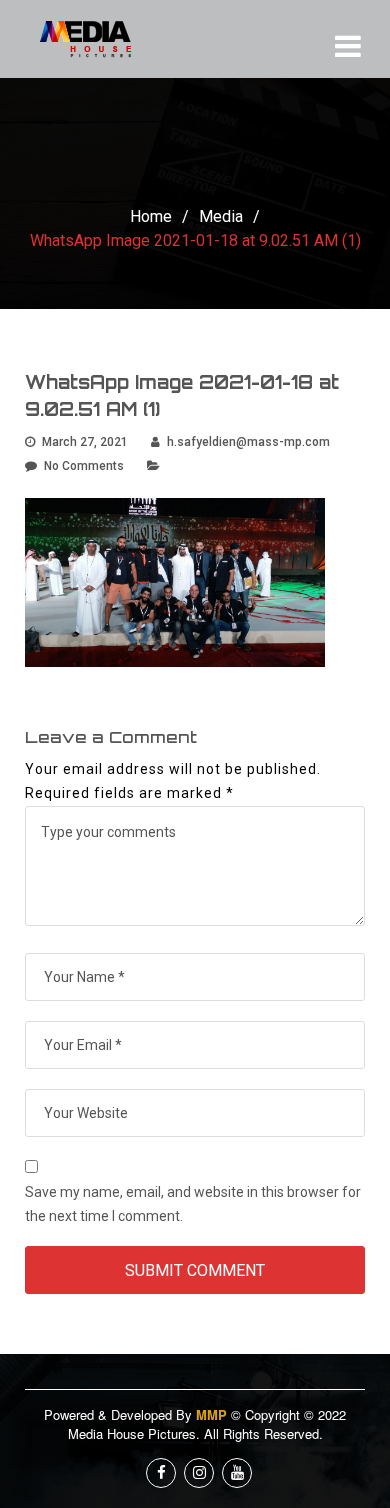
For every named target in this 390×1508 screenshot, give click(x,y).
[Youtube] (237, 1473)
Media (221, 216)
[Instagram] (199, 1473)
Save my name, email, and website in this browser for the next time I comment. (193, 1204)
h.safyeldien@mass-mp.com (248, 442)
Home (151, 216)
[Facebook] (161, 1473)
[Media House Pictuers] (100, 39)
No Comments (84, 466)
